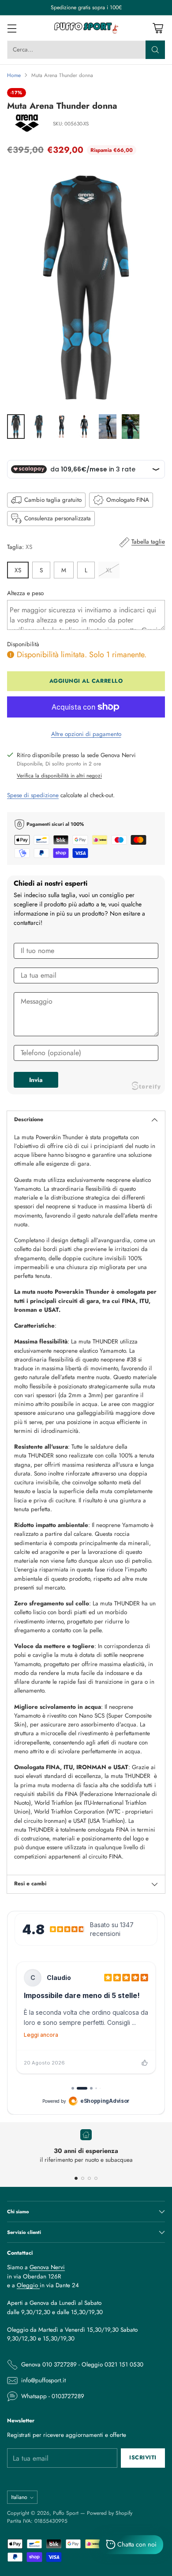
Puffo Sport (66, 2513)
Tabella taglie (148, 542)
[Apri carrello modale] (158, 28)
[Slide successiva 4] (96, 2178)
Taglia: (20, 547)
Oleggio (28, 2285)
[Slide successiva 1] (76, 2178)
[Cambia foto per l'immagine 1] (16, 427)
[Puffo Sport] (86, 28)
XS (18, 570)
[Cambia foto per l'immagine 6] (131, 427)
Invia (36, 1080)
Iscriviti (143, 2458)
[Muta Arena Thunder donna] (86, 287)
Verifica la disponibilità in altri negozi (59, 775)
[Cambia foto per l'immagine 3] (62, 427)
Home (14, 75)
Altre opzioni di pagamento (86, 734)
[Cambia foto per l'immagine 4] (85, 427)
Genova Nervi (47, 2267)
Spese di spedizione (33, 795)
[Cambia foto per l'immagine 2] (39, 427)
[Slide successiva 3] (89, 2178)
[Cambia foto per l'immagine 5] (108, 427)
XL (109, 570)
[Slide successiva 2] (83, 2178)
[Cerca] (155, 50)
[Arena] (27, 124)
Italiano (19, 2497)
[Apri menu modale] (12, 28)
